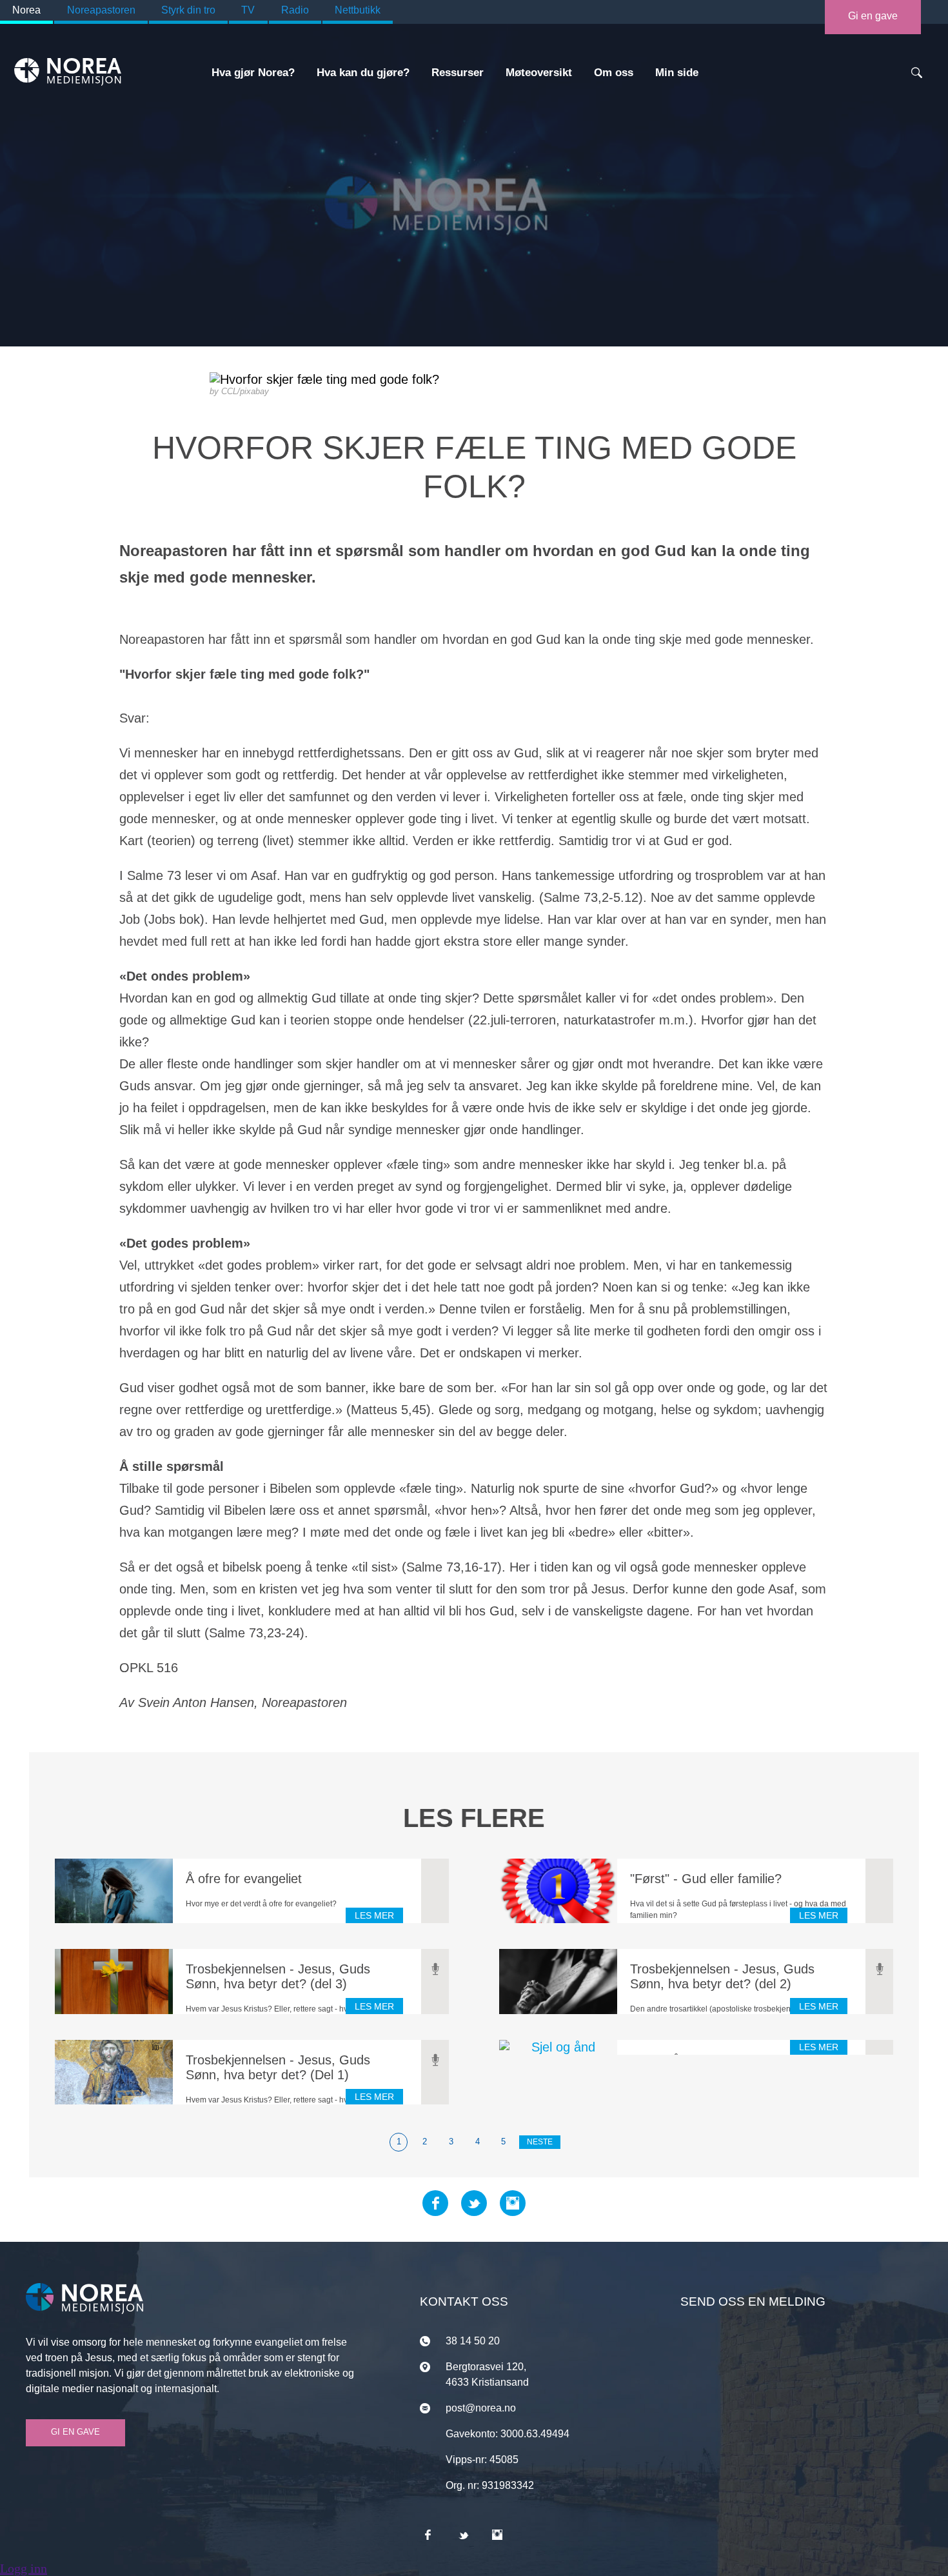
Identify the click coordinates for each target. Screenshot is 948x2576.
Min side (677, 73)
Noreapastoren (101, 10)
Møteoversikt (539, 73)
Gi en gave (873, 16)
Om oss (614, 73)
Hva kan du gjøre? (363, 73)
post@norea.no (481, 2408)
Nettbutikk (358, 10)
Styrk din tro (188, 10)
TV (248, 10)
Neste (540, 2142)
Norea (26, 10)
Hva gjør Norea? (253, 73)
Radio (295, 10)
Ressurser (458, 73)
